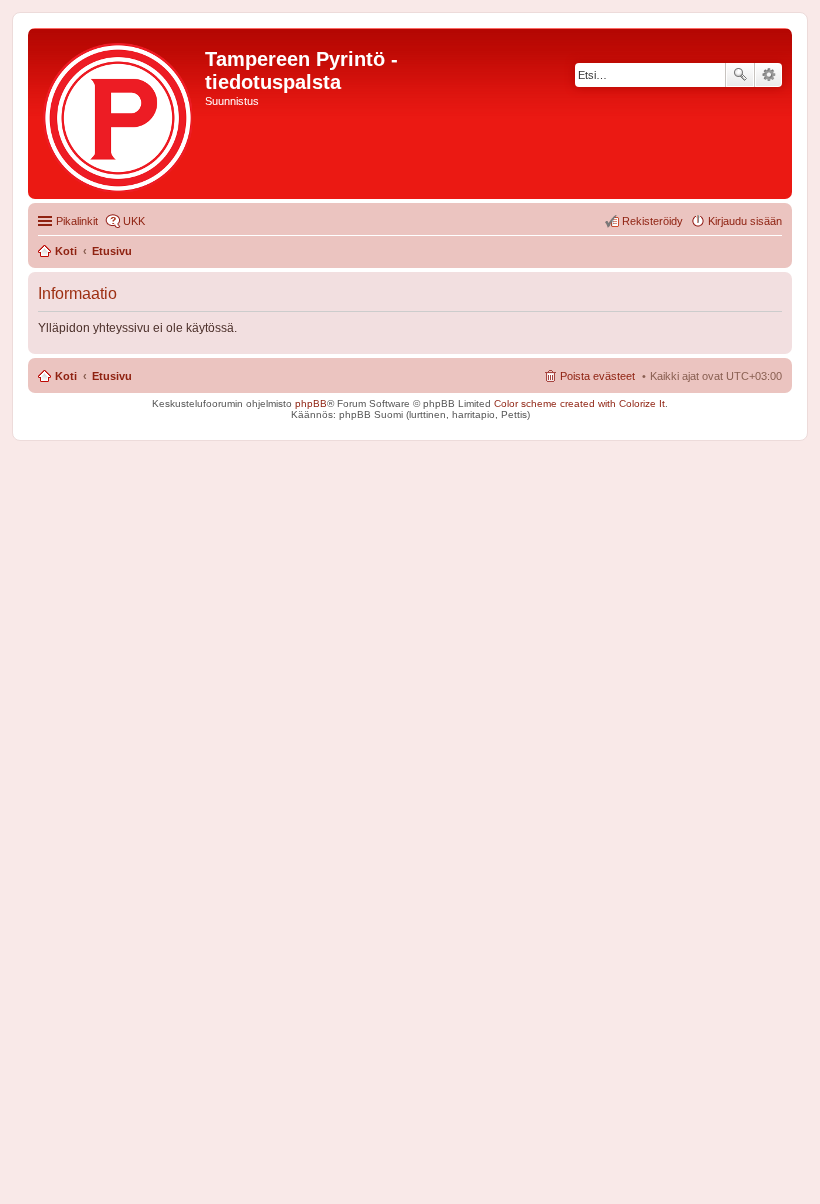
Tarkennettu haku (768, 75)
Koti (66, 376)
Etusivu (112, 376)
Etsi (740, 75)
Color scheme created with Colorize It (579, 403)
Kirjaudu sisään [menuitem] (745, 221)
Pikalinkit (77, 221)
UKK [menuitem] (134, 221)
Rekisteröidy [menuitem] (652, 221)
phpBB (311, 403)
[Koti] (119, 113)
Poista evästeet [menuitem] (597, 376)
